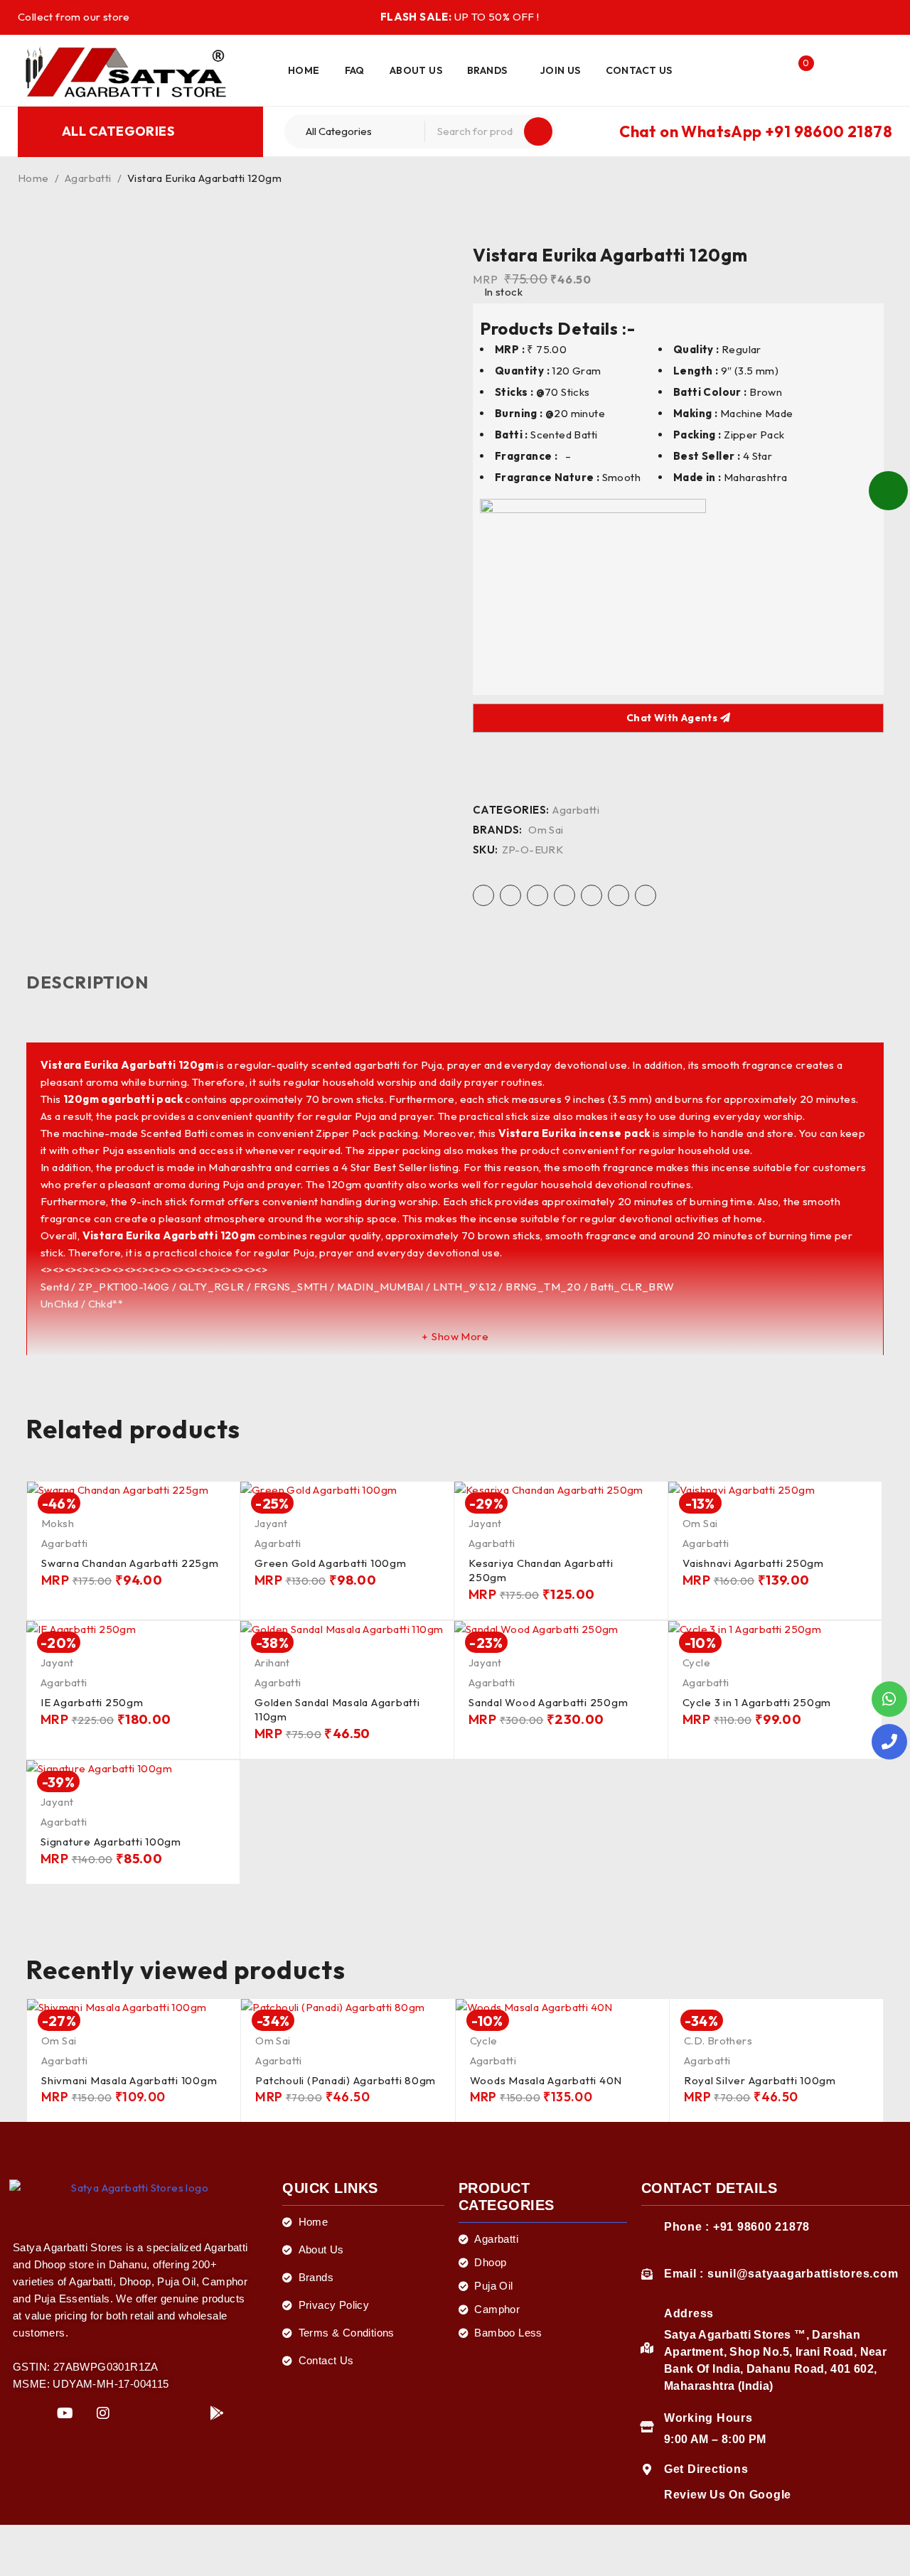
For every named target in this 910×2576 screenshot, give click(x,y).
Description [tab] (87, 982)
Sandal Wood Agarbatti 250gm (548, 1702)
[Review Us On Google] (647, 2495)
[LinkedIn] (179, 2414)
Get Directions (706, 2469)
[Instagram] (103, 2414)
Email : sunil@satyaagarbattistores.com (781, 2274)
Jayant (271, 1523)
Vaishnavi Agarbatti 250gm (753, 1563)
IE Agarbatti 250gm (92, 1702)
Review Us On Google (728, 2495)
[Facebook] (27, 2414)
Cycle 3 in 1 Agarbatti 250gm (757, 1702)
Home (33, 178)
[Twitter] (141, 2414)
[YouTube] (65, 2414)
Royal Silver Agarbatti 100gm (760, 2080)
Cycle (696, 1662)
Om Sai (546, 830)
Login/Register (768, 70)
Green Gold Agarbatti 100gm (331, 1563)
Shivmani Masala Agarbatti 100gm (129, 2080)
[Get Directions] (647, 2469)
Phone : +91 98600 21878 (737, 2227)
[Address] (647, 2348)
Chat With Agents (673, 718)
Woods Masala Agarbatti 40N (546, 2080)
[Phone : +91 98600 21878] (647, 2227)
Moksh (58, 1523)
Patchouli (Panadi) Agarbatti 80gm (346, 2080)
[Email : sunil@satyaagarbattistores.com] (647, 2274)
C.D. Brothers (718, 2041)
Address (689, 2313)
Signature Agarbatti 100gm (111, 1842)
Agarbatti (88, 178)
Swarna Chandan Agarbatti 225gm (130, 1563)
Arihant (272, 1662)
